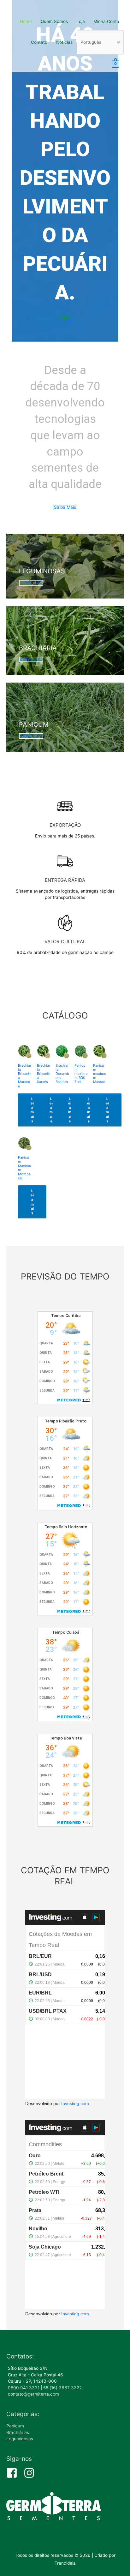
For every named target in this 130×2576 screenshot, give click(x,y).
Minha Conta (106, 21)
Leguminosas (20, 2439)
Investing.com (75, 2104)
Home (26, 21)
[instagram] (31, 2473)
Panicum (15, 2426)
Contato (39, 42)
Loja (81, 21)
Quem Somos (54, 21)
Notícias (64, 42)
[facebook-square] (14, 2473)
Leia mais (32, 1110)
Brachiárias (18, 2432)
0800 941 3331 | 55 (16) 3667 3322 (45, 2388)
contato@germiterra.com (33, 2394)
